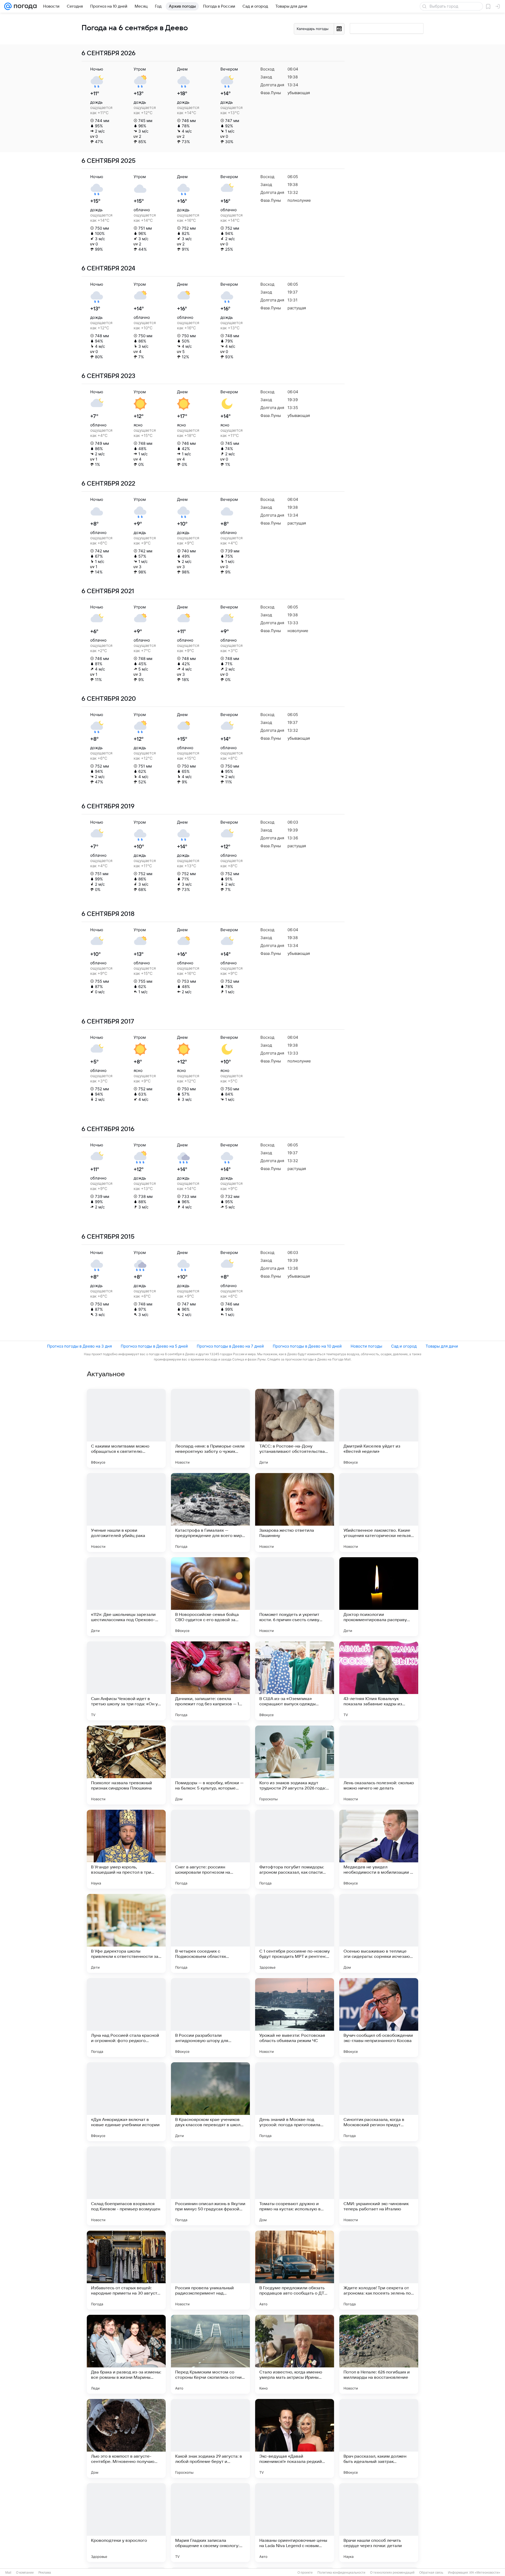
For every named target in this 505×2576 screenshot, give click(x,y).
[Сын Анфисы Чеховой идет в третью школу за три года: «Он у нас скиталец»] (126, 1681)
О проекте (305, 2573)
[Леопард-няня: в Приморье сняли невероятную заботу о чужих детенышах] (210, 1428)
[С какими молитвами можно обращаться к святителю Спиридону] (126, 1428)
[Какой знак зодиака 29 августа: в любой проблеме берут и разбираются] (210, 2438)
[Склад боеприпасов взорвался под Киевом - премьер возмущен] (126, 2186)
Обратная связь (431, 2573)
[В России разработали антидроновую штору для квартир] (210, 2018)
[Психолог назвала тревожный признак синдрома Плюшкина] (126, 1765)
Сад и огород (404, 1346)
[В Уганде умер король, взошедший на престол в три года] (126, 1849)
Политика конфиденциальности (341, 2573)
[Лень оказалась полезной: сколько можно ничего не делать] (379, 1765)
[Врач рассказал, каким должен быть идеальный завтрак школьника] (379, 2438)
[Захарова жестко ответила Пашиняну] (295, 1513)
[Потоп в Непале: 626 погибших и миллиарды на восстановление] (379, 2354)
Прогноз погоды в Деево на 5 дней (154, 1346)
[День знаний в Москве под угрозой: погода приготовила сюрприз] (295, 2102)
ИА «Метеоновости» (485, 2573)
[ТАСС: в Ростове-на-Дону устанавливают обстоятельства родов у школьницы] (295, 1428)
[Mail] (8, 6)
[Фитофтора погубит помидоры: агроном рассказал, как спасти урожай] (295, 1849)
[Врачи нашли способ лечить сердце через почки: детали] (379, 2523)
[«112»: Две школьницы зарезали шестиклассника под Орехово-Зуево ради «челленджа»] (126, 1597)
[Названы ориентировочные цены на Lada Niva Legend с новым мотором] (295, 2523)
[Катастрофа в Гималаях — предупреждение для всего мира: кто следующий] (210, 1513)
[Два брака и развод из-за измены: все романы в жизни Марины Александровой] (126, 2354)
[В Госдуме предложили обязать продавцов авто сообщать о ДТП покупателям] (295, 2270)
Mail (8, 2573)
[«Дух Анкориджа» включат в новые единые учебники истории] (126, 2102)
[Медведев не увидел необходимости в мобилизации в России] (379, 1849)
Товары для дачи (442, 1346)
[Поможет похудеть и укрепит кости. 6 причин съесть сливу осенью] (295, 1597)
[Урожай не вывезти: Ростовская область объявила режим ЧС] (295, 2018)
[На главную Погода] (24, 6)
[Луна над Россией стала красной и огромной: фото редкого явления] (126, 2018)
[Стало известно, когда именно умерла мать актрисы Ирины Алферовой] (295, 2354)
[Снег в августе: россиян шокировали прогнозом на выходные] (210, 1849)
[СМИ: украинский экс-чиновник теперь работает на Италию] (379, 2186)
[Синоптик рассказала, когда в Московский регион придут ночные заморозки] (379, 2102)
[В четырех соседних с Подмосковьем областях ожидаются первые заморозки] (210, 1933)
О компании (25, 2573)
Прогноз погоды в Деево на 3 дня (79, 1346)
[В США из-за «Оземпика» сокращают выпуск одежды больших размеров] (295, 1681)
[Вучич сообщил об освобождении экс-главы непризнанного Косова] (379, 2018)
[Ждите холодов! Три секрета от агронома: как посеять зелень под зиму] (379, 2270)
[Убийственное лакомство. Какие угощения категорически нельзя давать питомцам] (379, 1513)
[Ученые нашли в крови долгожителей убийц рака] (126, 1513)
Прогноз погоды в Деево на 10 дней (307, 1346)
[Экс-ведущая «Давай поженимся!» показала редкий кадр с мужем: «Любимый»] (295, 2438)
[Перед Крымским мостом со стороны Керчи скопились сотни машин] (210, 2354)
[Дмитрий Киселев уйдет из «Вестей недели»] (379, 1428)
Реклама (45, 2573)
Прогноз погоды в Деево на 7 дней (230, 1346)
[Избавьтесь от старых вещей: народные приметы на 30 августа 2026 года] (126, 2270)
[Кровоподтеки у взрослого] (126, 2523)
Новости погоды (366, 1346)
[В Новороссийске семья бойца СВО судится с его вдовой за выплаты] (210, 1597)
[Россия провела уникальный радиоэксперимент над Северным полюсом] (210, 2270)
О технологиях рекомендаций (392, 2573)
